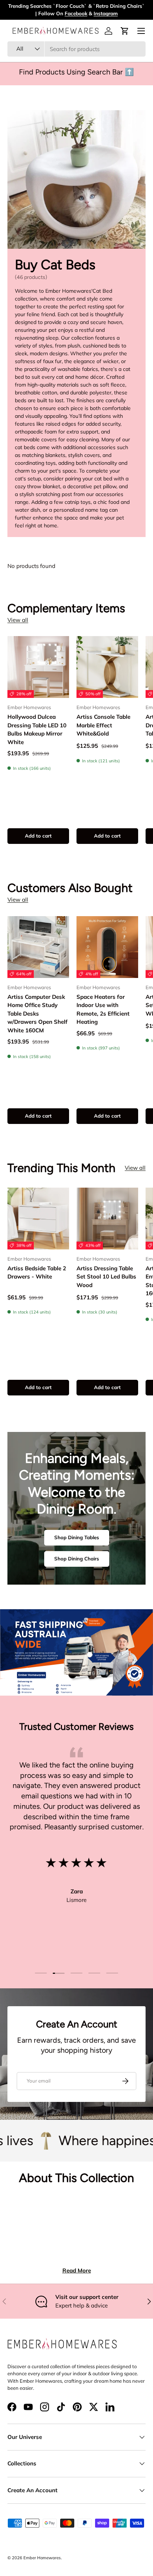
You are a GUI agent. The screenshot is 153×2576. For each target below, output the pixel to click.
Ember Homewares (42, 2558)
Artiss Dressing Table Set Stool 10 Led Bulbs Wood (106, 1277)
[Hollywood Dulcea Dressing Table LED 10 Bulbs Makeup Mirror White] (38, 667)
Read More (77, 2270)
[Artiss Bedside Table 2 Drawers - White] (38, 1219)
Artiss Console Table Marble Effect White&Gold (103, 725)
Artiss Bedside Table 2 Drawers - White (37, 1273)
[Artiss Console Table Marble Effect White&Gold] (107, 667)
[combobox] (76, 49)
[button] (125, 31)
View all (18, 620)
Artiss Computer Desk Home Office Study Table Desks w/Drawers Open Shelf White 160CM (38, 1014)
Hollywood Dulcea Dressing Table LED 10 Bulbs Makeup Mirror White (37, 729)
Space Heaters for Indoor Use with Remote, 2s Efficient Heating (103, 1009)
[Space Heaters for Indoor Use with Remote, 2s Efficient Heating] (107, 947)
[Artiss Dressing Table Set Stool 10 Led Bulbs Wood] (107, 1219)
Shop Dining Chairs (77, 1559)
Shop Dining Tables (77, 1537)
